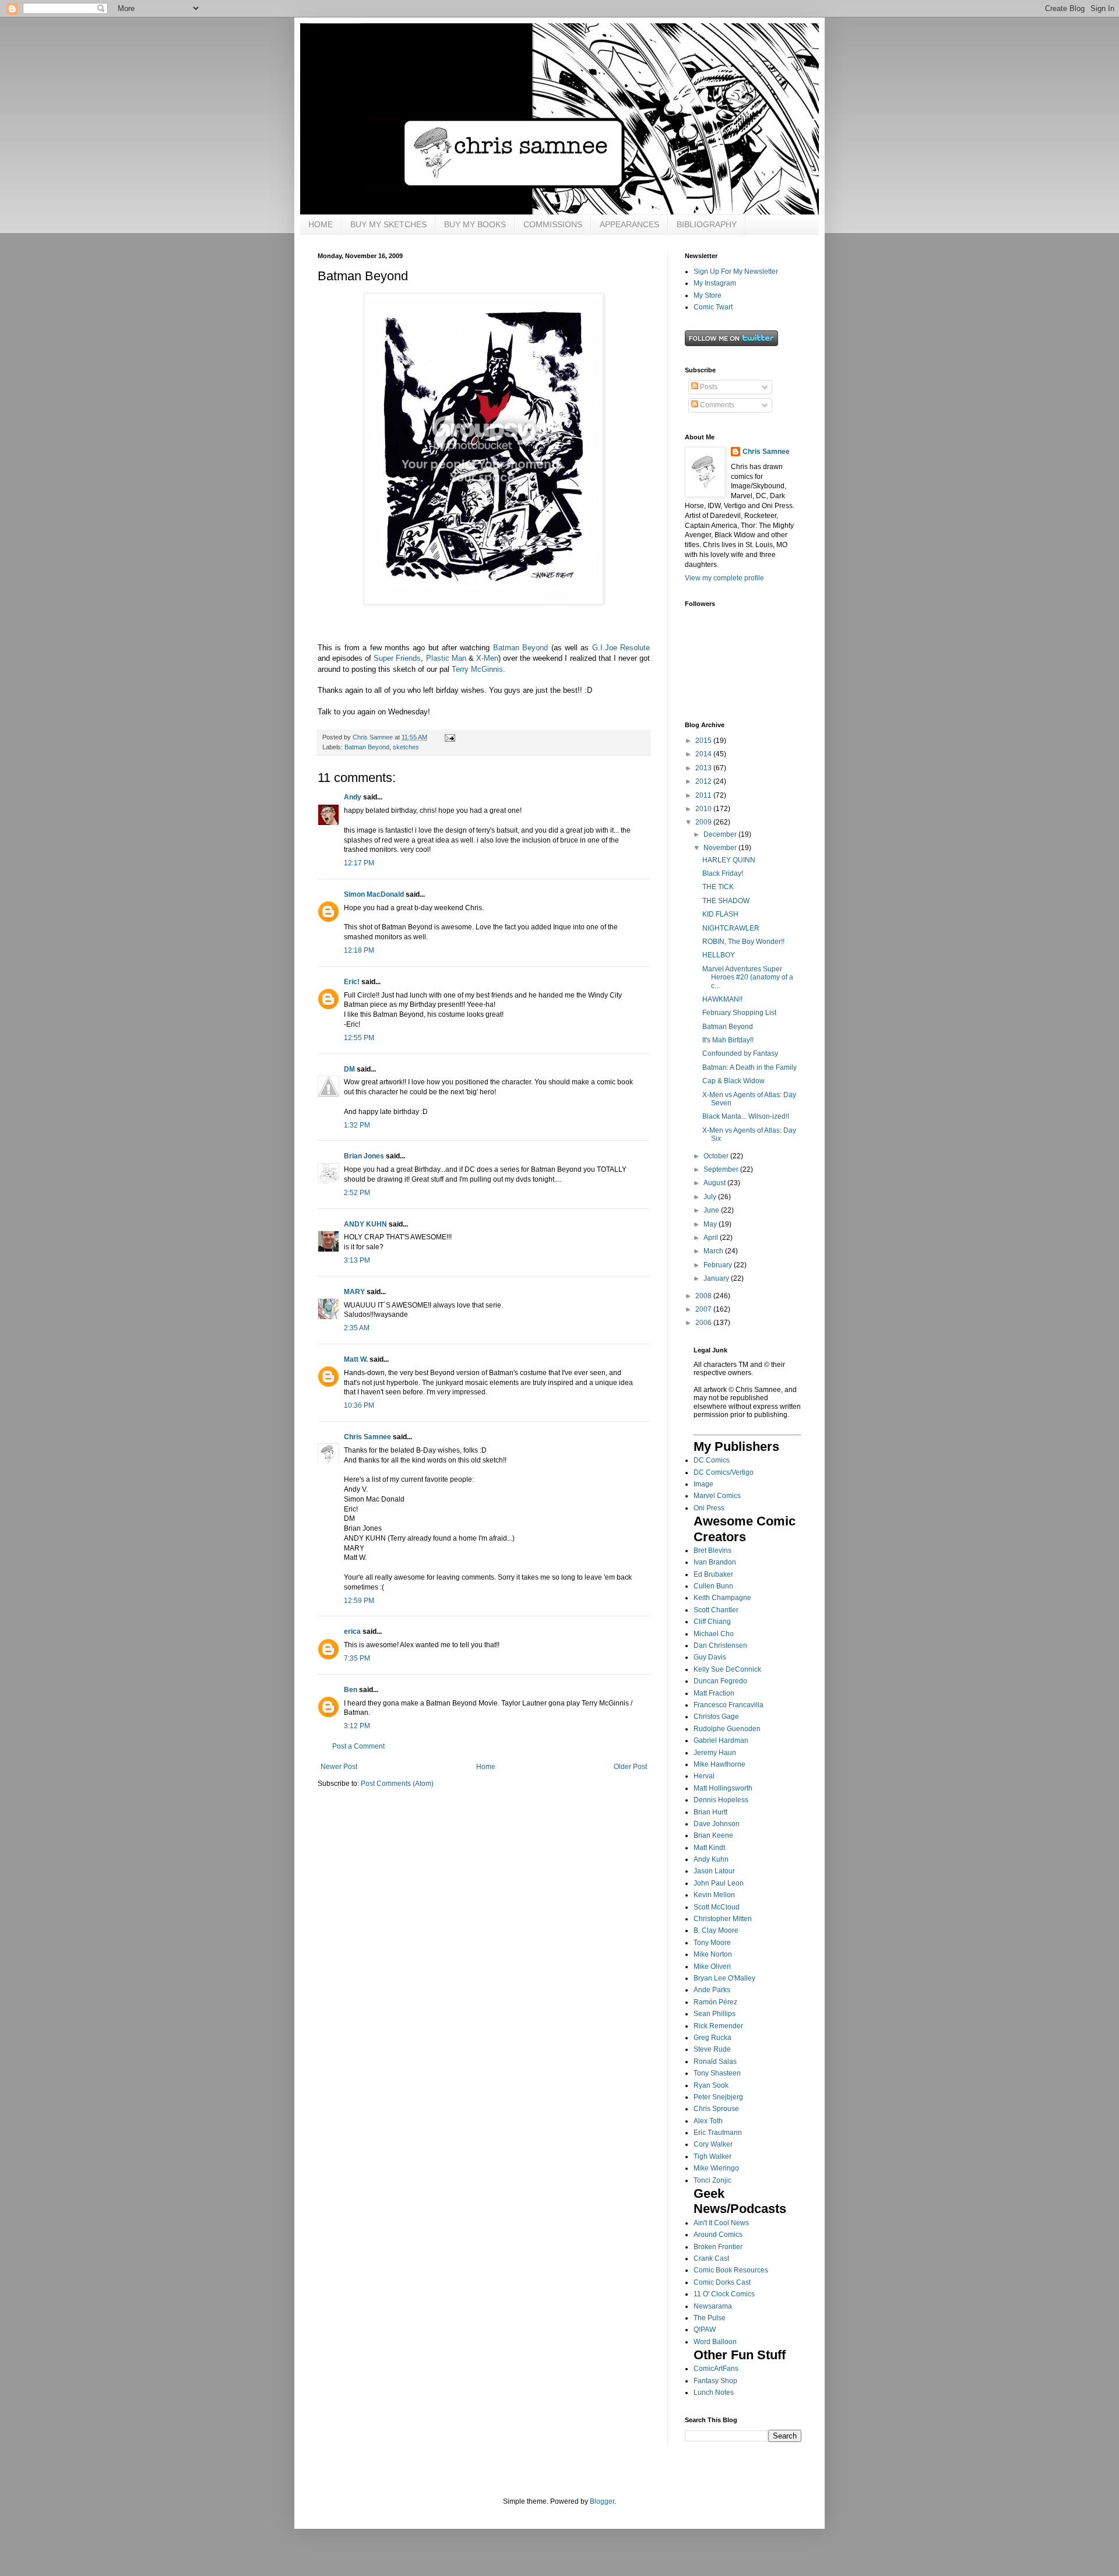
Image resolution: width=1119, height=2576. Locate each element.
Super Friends (397, 658)
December (721, 834)
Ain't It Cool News (721, 2223)
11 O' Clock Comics (724, 2294)
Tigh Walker (712, 2156)
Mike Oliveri (712, 1967)
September (722, 1169)
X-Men (487, 658)
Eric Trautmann (718, 2133)
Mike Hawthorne (719, 1764)
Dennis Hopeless (721, 1800)
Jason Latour (714, 1871)
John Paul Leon (719, 1883)
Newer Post (339, 1767)
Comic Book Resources (731, 2270)
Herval (704, 1776)
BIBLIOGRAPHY (707, 224)
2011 (704, 795)
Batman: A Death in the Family (749, 1067)
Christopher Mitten (723, 1919)
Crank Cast (711, 2258)
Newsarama (713, 2306)
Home (486, 1767)
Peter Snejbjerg (718, 2097)
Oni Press (709, 1508)
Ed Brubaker (713, 1574)
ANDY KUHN (365, 1224)
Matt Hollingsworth (723, 1788)
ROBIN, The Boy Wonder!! (743, 942)
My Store (708, 295)
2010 (704, 809)
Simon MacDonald (374, 894)
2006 (704, 1323)
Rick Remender (718, 2026)
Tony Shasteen (717, 2073)
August (715, 1183)
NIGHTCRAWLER (731, 928)
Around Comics (718, 2235)
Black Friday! (723, 873)
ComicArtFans (716, 2369)
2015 (704, 741)
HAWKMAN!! (722, 999)
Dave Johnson (717, 1824)
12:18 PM (359, 950)
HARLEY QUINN (729, 860)
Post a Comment (358, 1746)
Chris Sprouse (716, 2109)
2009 (704, 822)
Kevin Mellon (714, 1895)
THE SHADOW (726, 901)
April (712, 1238)
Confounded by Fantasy (740, 1053)
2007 (704, 1309)
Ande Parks (712, 1990)
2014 (704, 754)
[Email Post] (449, 737)
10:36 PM (359, 1405)
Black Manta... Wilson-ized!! (746, 1116)
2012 (704, 781)
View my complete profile (724, 578)
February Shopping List (739, 1013)
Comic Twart (713, 307)
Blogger (602, 2501)
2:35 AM (357, 1328)
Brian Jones (364, 1156)
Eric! (352, 982)
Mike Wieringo (716, 2168)
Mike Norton (713, 1954)
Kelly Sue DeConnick (727, 1669)
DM (349, 1069)
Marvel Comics (717, 1496)
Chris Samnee (367, 1437)
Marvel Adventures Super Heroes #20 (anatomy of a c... (748, 977)
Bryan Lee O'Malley (724, 1978)
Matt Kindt (709, 1848)
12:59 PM (359, 1601)
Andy (353, 797)
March (714, 1251)
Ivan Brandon (715, 1562)
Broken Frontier (718, 2247)
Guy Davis (710, 1657)
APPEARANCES (629, 224)
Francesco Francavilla (729, 1705)
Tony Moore (712, 1943)
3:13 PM (357, 1260)
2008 (704, 1296)
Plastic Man (446, 658)
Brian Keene (713, 1835)
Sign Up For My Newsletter (736, 272)
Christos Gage (716, 1717)
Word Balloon (715, 2342)
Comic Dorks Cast (722, 2282)
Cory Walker (713, 2144)
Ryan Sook (711, 2085)
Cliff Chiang (712, 1622)
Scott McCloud (717, 1907)
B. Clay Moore (716, 1930)
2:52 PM (357, 1193)
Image (703, 1484)
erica (352, 1631)
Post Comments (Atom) (397, 1784)
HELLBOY (719, 955)
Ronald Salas (715, 2061)
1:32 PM (357, 1125)
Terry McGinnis (477, 669)
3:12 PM (357, 1726)
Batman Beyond (520, 648)
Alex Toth (708, 2121)
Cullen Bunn (713, 1586)
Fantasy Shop (715, 2381)
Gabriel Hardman (721, 1740)
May (711, 1224)
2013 (704, 768)
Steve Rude (712, 2049)
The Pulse (710, 2318)
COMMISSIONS (553, 224)
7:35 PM (357, 1658)
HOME (321, 224)
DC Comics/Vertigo (724, 1472)
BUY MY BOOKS (475, 224)
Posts (708, 387)
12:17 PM (359, 863)
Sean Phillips (715, 2014)
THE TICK (718, 887)
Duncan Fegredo (720, 1681)
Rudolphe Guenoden (727, 1729)
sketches (406, 747)
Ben (351, 1690)
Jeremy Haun (715, 1753)
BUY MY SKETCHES (388, 224)
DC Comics (712, 1460)
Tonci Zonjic (712, 2180)
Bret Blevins (712, 1550)
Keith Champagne (722, 1598)
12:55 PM (359, 1038)
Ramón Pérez (715, 2002)
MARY (354, 1292)
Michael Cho (714, 1634)
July (711, 1197)
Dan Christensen (720, 1645)
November (721, 848)
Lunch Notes (714, 2392)
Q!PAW (705, 2330)
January (717, 1278)
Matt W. (356, 1359)
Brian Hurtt (710, 1812)
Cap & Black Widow (733, 1081)
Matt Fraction (714, 1693)
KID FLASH (720, 914)
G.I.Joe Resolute (621, 648)
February (719, 1265)
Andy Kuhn (711, 1859)
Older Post (630, 1767)
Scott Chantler (716, 1610)
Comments (716, 405)
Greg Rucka (712, 2038)
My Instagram (715, 283)
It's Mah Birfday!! (728, 1040)
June (712, 1210)
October (717, 1156)
